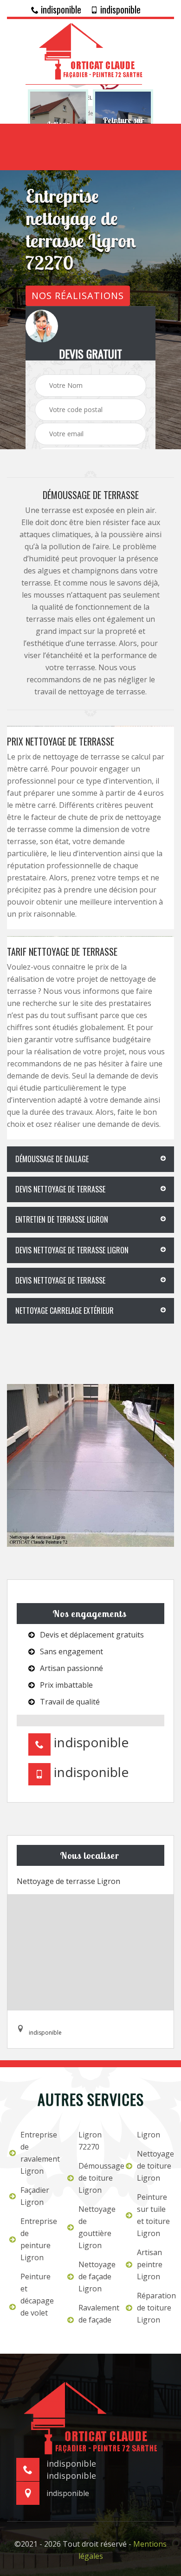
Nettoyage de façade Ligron (96, 2276)
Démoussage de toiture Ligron (96, 2178)
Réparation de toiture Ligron (154, 2308)
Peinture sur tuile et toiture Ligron (153, 2215)
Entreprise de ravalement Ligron (38, 2153)
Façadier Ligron (35, 2196)
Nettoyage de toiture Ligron (154, 2166)
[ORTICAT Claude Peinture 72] (90, 50)
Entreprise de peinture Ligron (38, 2239)
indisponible (60, 9)
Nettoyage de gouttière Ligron (96, 2227)
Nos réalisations (78, 296)
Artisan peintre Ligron (150, 2264)
